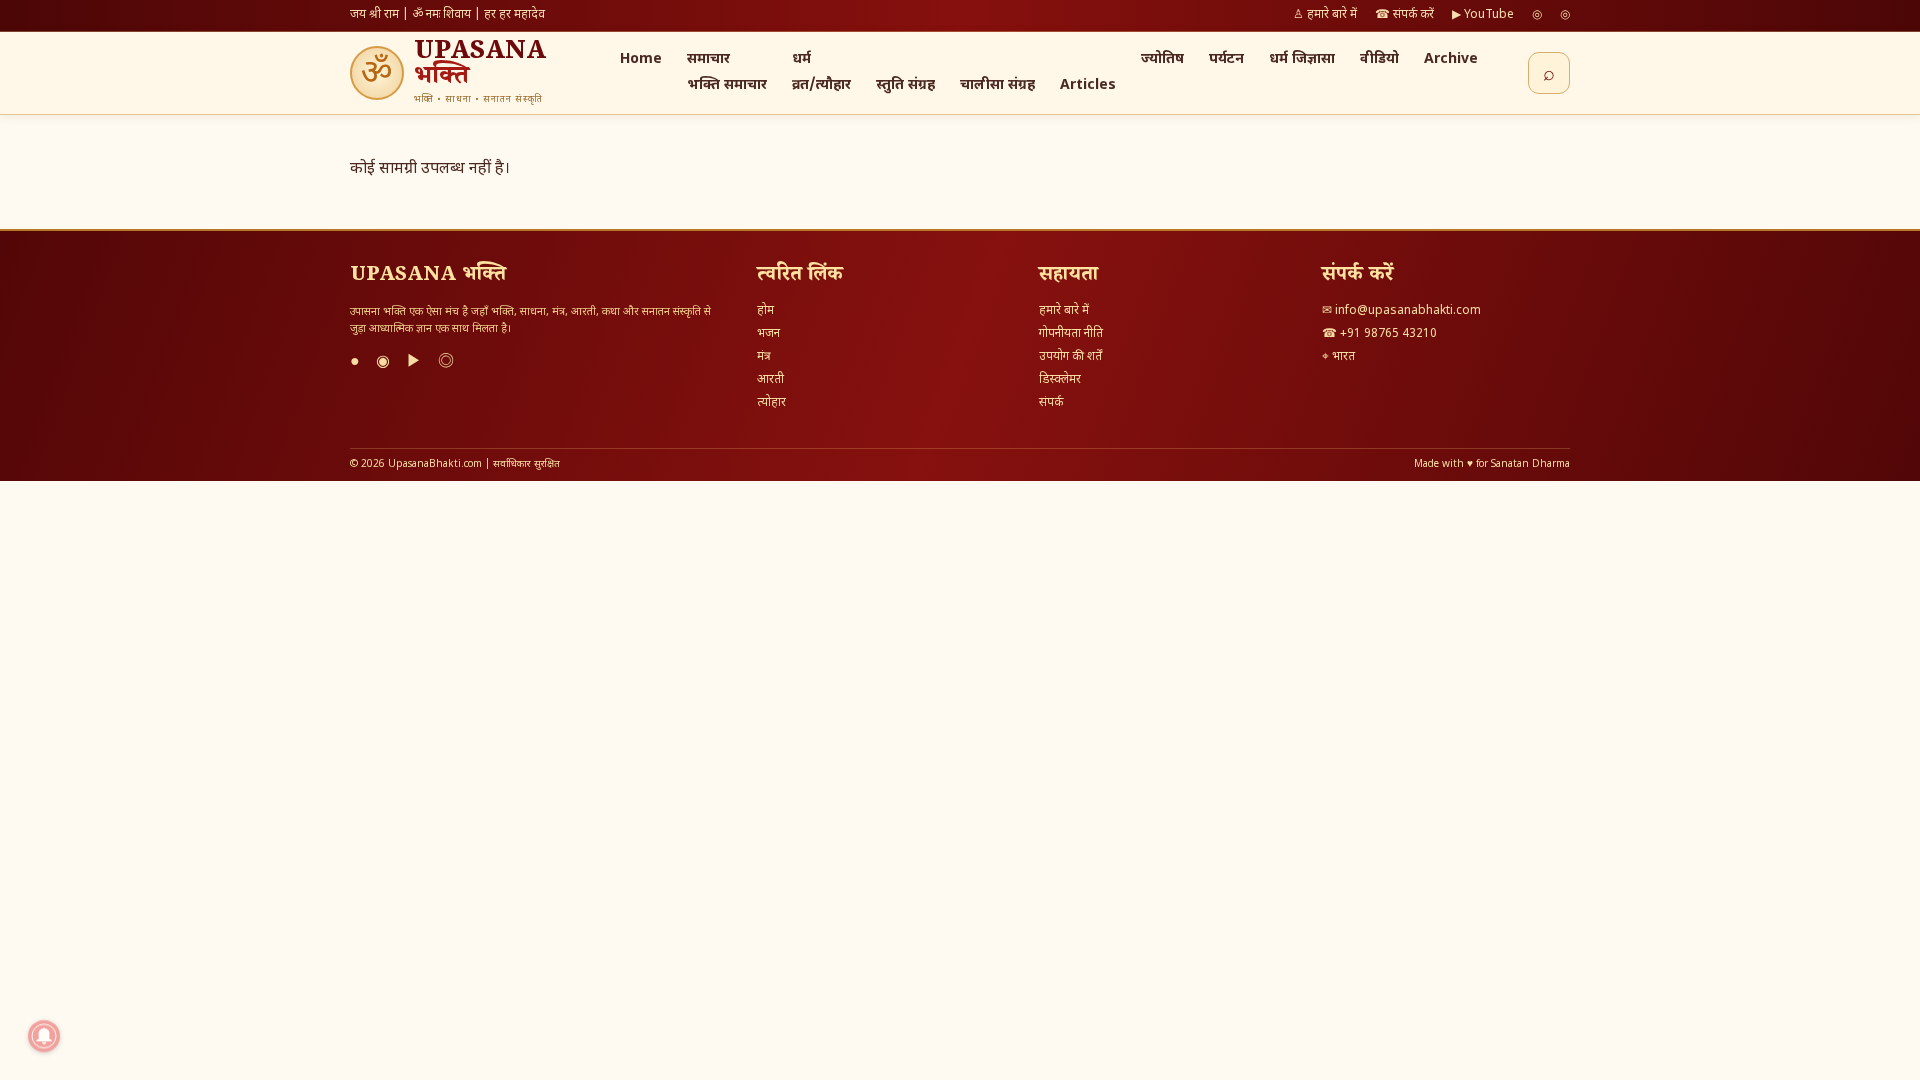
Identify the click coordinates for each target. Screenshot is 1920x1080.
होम (765, 311)
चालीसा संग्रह (997, 85)
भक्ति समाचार (727, 85)
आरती (770, 380)
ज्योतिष (1162, 59)
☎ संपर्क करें (1404, 15)
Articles (1088, 85)
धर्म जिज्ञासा (1302, 59)
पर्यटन (1226, 59)
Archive (1451, 59)
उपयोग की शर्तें (1070, 357)
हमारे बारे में (1064, 311)
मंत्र (764, 357)
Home (641, 59)
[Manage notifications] (44, 1036)
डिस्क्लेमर (1060, 380)
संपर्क (1051, 403)
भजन (768, 334)
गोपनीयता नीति (1071, 334)
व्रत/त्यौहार (821, 85)
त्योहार (771, 403)
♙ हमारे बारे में (1325, 15)
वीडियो (1379, 59)
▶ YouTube (1483, 15)
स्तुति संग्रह (905, 85)
